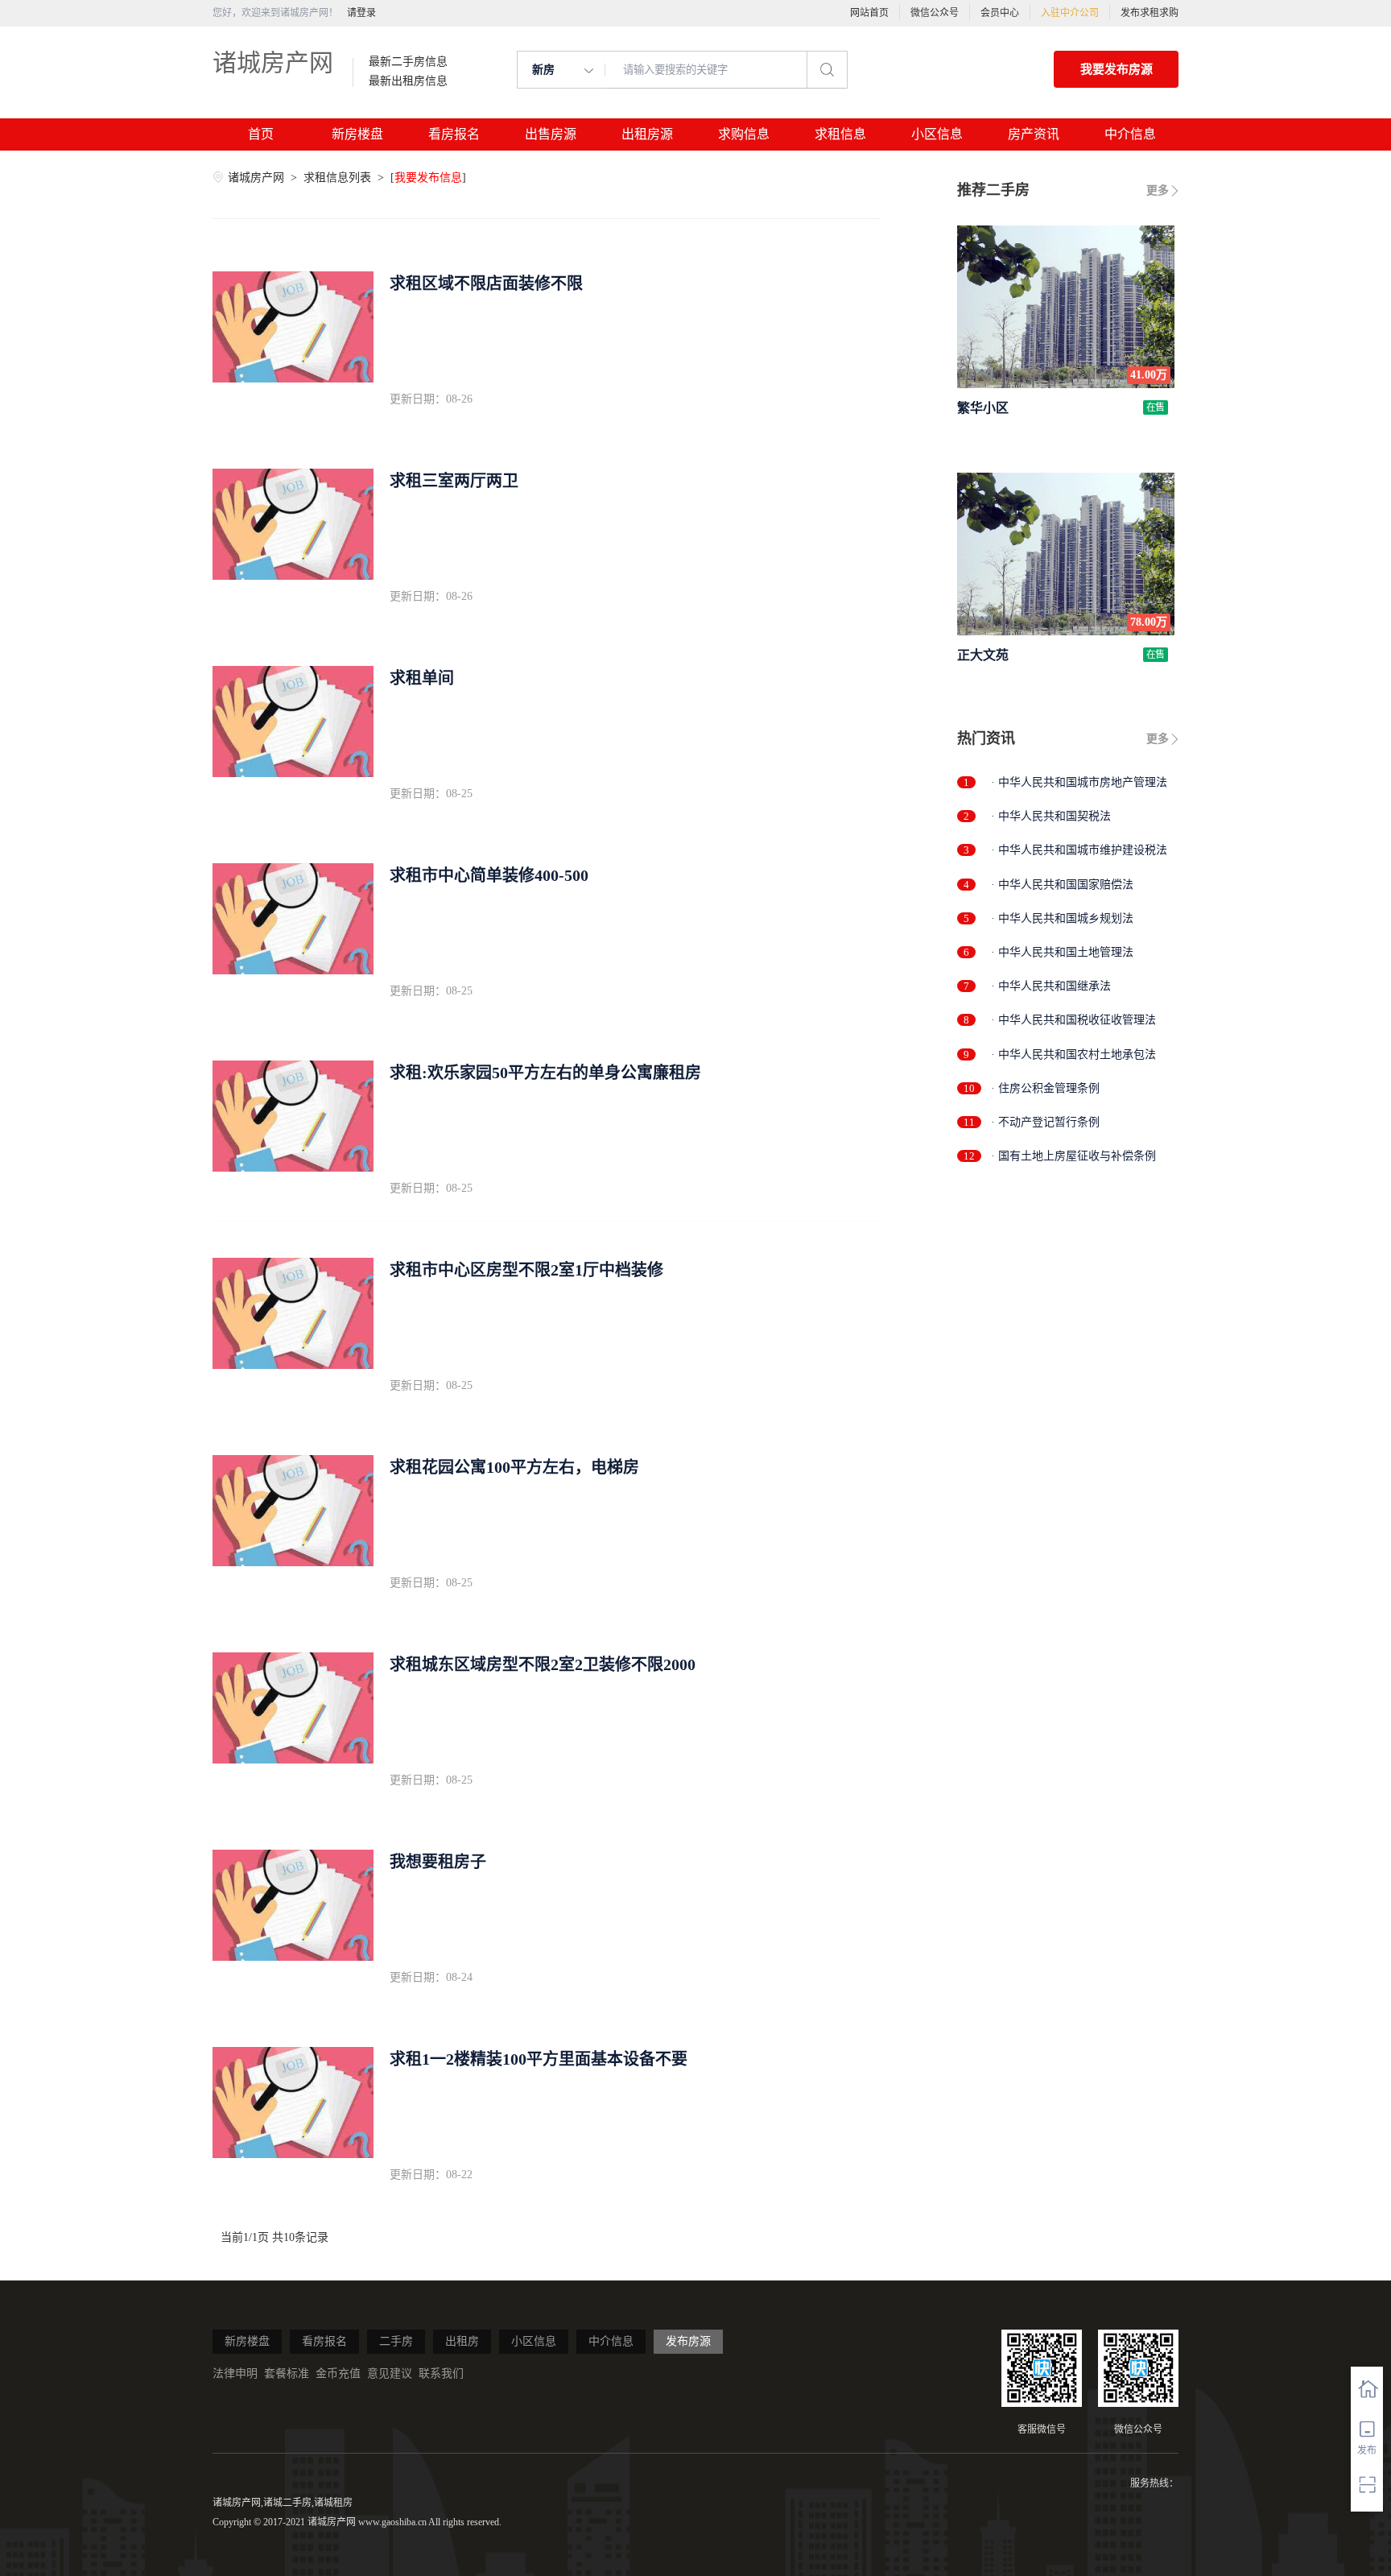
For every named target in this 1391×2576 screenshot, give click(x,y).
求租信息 (840, 134)
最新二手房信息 (408, 62)
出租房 (462, 2341)
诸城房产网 (273, 62)
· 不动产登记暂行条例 (1045, 1122)
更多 (1158, 190)
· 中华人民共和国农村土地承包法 (1073, 1054)
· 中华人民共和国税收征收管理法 (1073, 1020)
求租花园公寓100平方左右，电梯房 (514, 1467)
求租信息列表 (339, 178)
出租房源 (647, 134)
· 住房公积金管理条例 (1045, 1088)
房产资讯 (1034, 134)
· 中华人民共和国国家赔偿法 (1062, 885)
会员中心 (1000, 13)
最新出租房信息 (408, 81)
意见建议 (390, 2373)
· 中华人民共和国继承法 (1051, 986)
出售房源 (551, 134)
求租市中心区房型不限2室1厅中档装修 (526, 1270)
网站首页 (869, 13)
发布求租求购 (1150, 13)
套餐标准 (287, 2373)
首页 (261, 134)
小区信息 (937, 134)
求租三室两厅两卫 (454, 481)
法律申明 (235, 2373)
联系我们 (441, 2373)
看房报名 (454, 134)
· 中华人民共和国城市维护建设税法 (1079, 850)
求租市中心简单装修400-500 (489, 875)
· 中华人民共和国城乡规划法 (1062, 918)
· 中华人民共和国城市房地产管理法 (1079, 782)
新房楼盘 (357, 134)
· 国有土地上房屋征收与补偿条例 (1073, 1156)
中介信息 (1130, 134)
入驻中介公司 (1070, 13)
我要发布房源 (1117, 69)
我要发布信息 (428, 178)
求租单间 (422, 678)
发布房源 (688, 2341)
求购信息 (744, 134)
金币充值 (338, 2373)
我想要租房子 (438, 1862)
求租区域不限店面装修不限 (486, 283)
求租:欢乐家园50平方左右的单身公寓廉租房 (545, 1073)
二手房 (396, 2341)
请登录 (361, 13)
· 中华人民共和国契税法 (1051, 816)
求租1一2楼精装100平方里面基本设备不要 (539, 2059)
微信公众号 (935, 13)
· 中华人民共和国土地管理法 (1062, 952)
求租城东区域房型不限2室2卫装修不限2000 (543, 1664)
